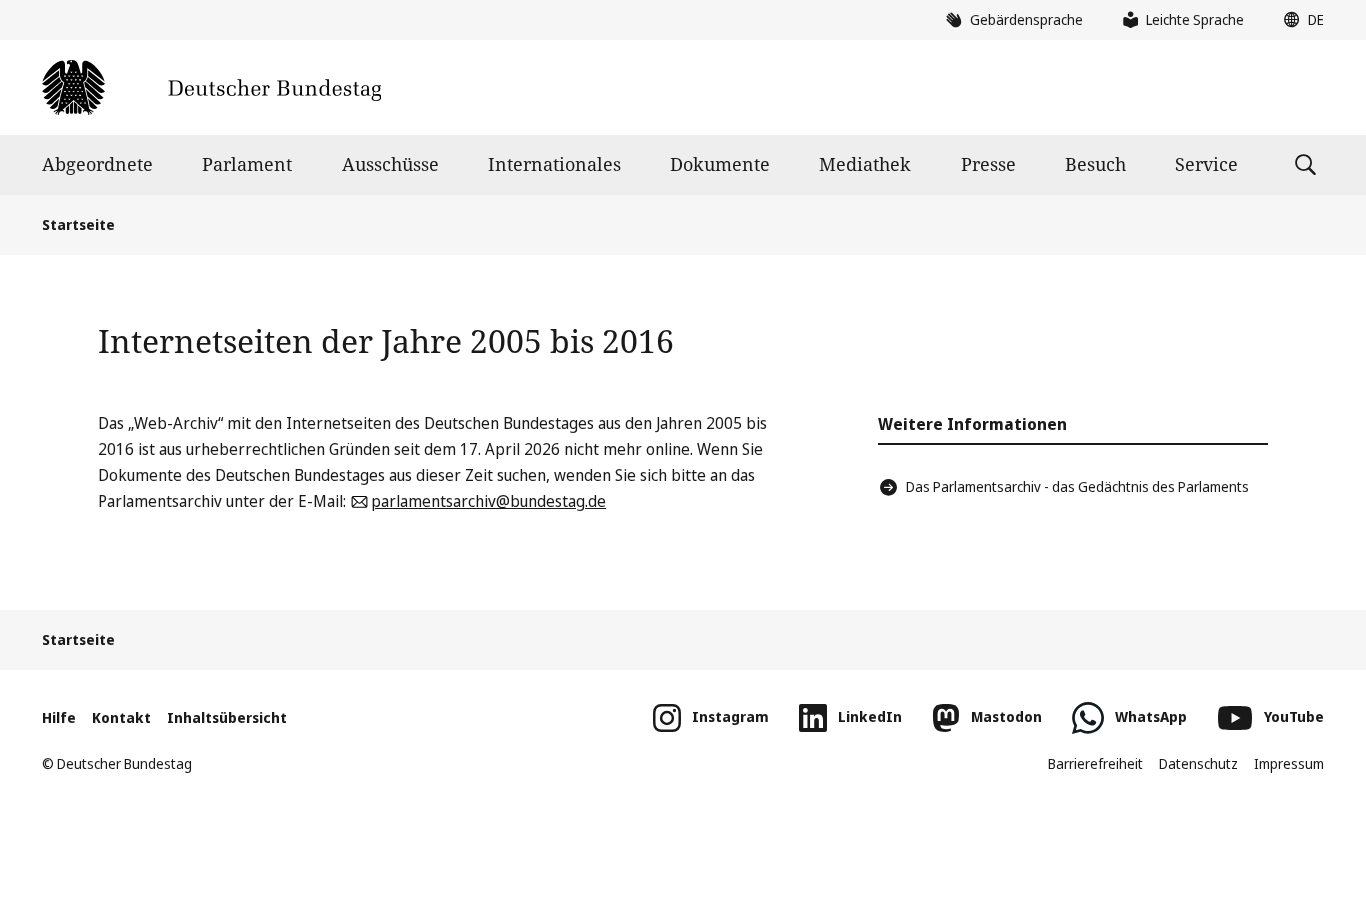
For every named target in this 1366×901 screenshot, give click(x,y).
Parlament (247, 164)
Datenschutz (1198, 763)
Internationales (554, 164)
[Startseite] (211, 87)
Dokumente (720, 164)
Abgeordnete (97, 164)
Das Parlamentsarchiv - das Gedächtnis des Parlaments (1077, 486)
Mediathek (865, 164)
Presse (988, 164)
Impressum (1289, 763)
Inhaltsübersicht (227, 717)
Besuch (1095, 164)
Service (1206, 164)
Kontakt (121, 717)
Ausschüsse (390, 164)
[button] (1299, 20)
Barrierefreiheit (1095, 763)
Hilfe (59, 717)
